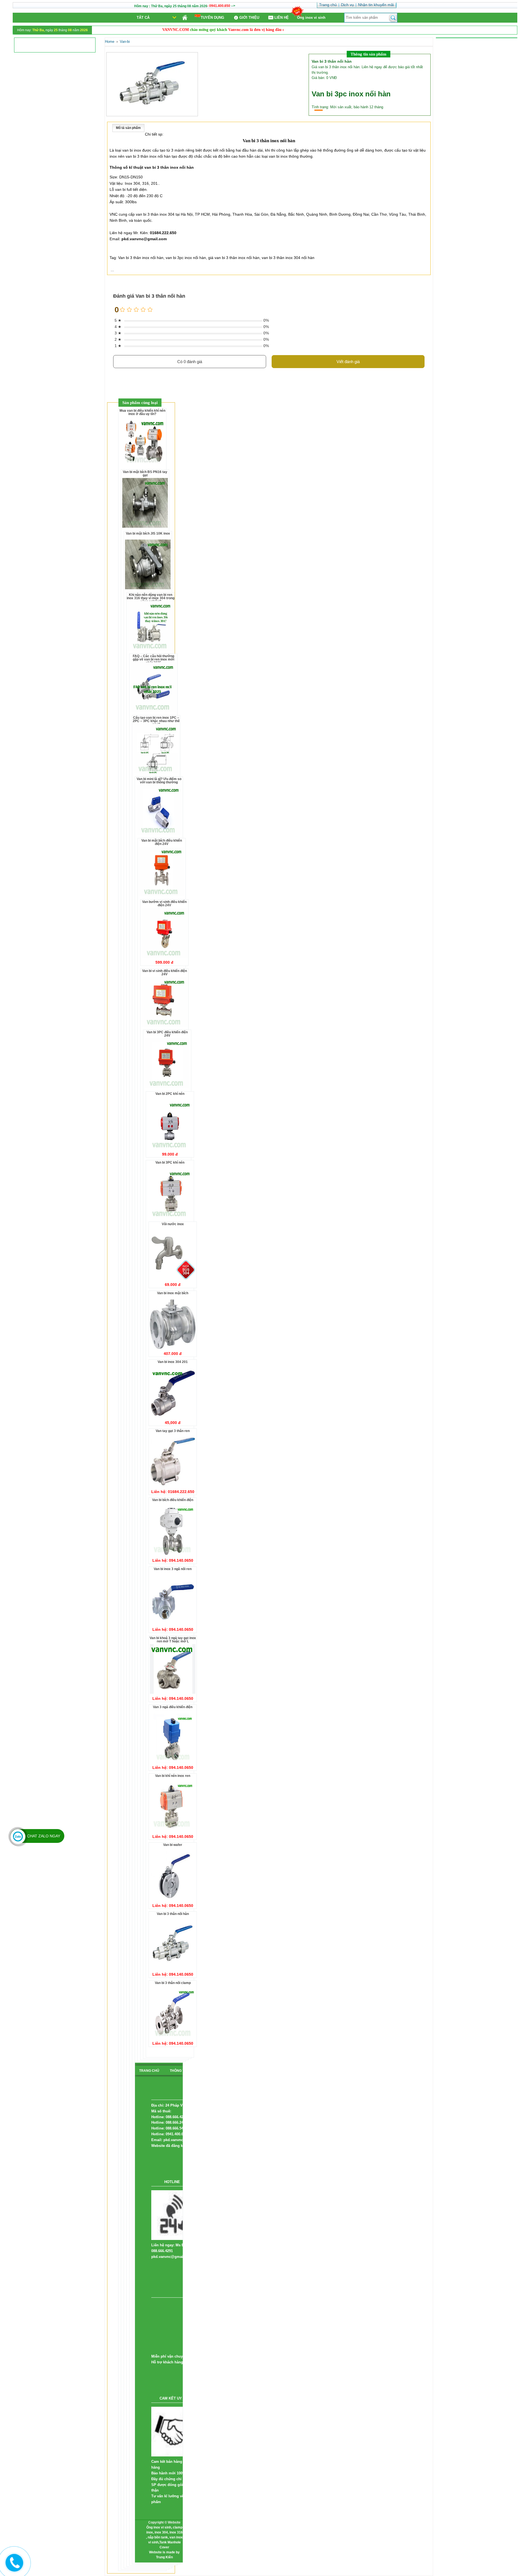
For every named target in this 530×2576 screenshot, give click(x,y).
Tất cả (143, 18)
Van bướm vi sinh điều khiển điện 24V (164, 903)
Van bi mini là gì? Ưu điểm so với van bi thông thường (159, 781)
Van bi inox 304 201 (173, 1362)
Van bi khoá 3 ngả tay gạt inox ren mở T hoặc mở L (173, 1640)
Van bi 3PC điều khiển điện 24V (167, 1034)
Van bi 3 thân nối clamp (173, 1983)
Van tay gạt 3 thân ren (173, 1431)
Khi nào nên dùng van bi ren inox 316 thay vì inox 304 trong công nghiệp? (151, 598)
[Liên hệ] (13, 2567)
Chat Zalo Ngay (44, 1836)
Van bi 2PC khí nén (170, 1094)
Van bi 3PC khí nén (170, 1162)
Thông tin (179, 2071)
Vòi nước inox (173, 1224)
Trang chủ (149, 2071)
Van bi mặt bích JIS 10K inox (148, 533)
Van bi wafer (173, 1845)
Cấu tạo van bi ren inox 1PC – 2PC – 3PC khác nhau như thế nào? (156, 721)
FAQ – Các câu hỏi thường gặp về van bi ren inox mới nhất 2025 (153, 659)
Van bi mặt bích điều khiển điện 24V (162, 842)
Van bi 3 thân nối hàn (173, 1914)
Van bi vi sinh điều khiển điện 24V (165, 973)
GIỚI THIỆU (249, 18)
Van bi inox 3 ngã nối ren (173, 1569)
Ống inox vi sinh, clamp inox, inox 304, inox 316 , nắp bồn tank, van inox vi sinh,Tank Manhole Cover (164, 2537)
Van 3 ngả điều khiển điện (173, 1707)
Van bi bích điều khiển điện (173, 1500)
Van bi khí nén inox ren (173, 1776)
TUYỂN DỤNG (212, 18)
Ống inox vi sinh (311, 18)
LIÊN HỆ (282, 18)
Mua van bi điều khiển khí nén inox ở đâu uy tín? (142, 412)
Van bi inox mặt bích (173, 1293)
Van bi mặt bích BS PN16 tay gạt (145, 474)
